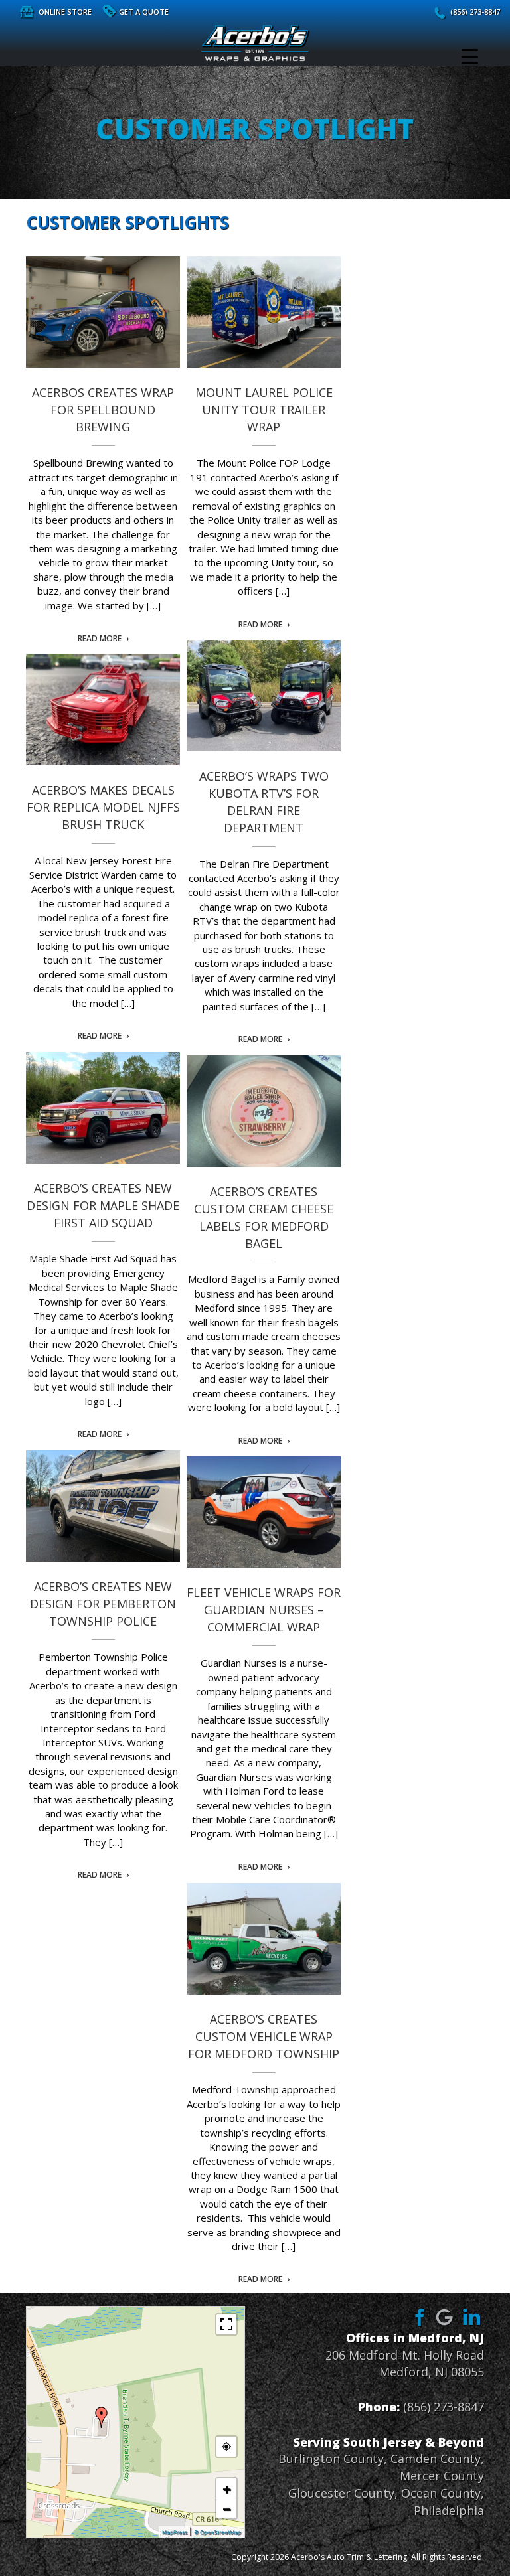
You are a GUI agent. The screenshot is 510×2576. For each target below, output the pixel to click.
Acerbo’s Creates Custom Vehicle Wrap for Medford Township (264, 1939)
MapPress (175, 2532)
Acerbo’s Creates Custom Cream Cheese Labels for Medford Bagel (264, 1111)
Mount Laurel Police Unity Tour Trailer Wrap (264, 312)
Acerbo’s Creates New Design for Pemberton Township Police (103, 1506)
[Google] (445, 2316)
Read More (100, 639)
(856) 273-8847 (475, 12)
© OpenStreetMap (217, 2532)
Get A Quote (144, 12)
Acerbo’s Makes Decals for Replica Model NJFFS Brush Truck (103, 710)
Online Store (65, 12)
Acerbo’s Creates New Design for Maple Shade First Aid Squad (103, 1108)
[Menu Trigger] (470, 56)
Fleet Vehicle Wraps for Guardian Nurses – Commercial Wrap (264, 1512)
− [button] (227, 2508)
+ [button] (227, 2488)
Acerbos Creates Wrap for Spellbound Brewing (103, 312)
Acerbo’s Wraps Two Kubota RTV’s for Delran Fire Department (264, 696)
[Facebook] (418, 2316)
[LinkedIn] (472, 2316)
